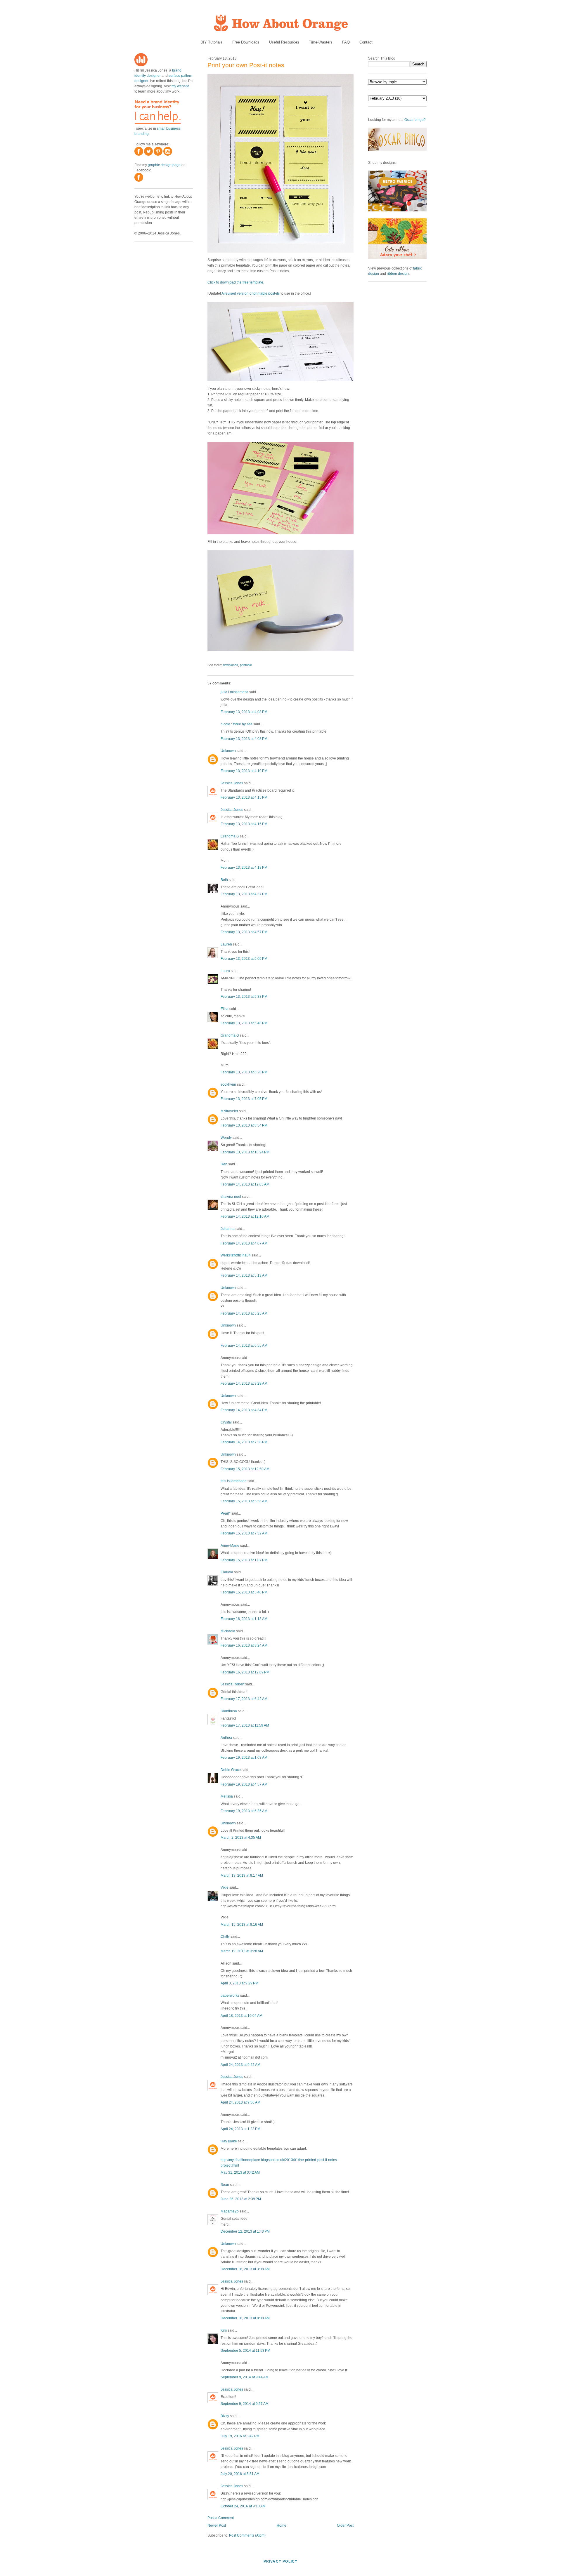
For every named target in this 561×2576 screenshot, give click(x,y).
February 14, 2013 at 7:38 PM (244, 1442)
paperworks (230, 1996)
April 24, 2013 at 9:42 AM (240, 2065)
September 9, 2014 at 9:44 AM (245, 2377)
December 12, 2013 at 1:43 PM (245, 2231)
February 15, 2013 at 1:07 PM (244, 1560)
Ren (224, 1164)
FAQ (346, 42)
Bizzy (225, 2416)
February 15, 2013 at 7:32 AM (244, 1533)
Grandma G (230, 836)
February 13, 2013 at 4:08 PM (244, 712)
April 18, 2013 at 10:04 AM (241, 2016)
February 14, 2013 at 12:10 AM (245, 1216)
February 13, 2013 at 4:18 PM (244, 868)
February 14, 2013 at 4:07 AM (244, 1243)
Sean (225, 2185)
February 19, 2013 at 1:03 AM (244, 1758)
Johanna (228, 1229)
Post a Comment (221, 2518)
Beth (224, 880)
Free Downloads (246, 42)
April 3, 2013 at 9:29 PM (239, 1983)
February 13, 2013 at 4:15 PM (244, 797)
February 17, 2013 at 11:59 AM (245, 1725)
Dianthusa (229, 1711)
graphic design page (164, 165)
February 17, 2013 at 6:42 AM (244, 1699)
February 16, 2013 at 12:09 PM (245, 1672)
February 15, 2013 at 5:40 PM (244, 1592)
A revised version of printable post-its (251, 293)
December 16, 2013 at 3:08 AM (245, 2269)
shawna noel (231, 1197)
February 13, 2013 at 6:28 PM (244, 1072)
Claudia (227, 1572)
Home (282, 2525)
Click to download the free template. (236, 282)
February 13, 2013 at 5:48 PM (244, 1023)
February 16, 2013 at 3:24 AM (244, 1645)
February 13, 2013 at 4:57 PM (244, 932)
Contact (366, 42)
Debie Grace (231, 1770)
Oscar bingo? (415, 120)
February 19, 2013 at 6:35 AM (244, 1811)
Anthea (226, 1738)
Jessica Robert (232, 1684)
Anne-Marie (230, 1546)
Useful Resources (284, 42)
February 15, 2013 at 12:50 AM (245, 1469)
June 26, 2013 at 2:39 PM (241, 2199)
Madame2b (230, 2211)
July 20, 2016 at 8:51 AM (240, 2474)
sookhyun (228, 1084)
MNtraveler (229, 1111)
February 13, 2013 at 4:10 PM (244, 771)
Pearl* (226, 1513)
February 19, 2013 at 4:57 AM (244, 1784)
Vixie (225, 1887)
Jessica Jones (232, 783)
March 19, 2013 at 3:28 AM (242, 1951)
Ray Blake (229, 2141)
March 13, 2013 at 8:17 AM (242, 1875)
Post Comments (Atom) (247, 2535)
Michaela (228, 1631)
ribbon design (398, 274)
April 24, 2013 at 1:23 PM (240, 2129)
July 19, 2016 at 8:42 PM (240, 2436)
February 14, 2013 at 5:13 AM (244, 1275)
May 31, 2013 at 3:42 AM (240, 2172)
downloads (231, 665)
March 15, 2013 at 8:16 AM (242, 1925)
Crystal (226, 1422)
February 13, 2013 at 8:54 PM (244, 1125)
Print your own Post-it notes (246, 65)
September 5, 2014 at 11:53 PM (245, 2351)
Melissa (227, 1796)
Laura (225, 971)
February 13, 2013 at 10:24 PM (245, 1152)
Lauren (226, 944)
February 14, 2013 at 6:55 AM (244, 1346)
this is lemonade (234, 1481)
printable (246, 665)
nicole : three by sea (237, 724)
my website (180, 86)
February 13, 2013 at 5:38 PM (244, 997)
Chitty (225, 1937)
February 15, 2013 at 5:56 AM (244, 1501)
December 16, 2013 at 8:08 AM (245, 2318)
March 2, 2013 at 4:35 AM (241, 1838)
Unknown (228, 751)
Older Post (345, 2525)
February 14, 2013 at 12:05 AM (245, 1184)
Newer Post (217, 2525)
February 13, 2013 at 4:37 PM (244, 894)
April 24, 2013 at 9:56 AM (240, 2102)
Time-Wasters (321, 42)
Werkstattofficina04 (236, 1255)
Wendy (226, 1138)
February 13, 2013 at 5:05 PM (244, 959)
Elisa (225, 1009)
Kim (224, 2330)
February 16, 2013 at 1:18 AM (244, 1619)
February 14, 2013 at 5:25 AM (244, 1313)
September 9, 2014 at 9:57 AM (245, 2404)
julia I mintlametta (234, 692)
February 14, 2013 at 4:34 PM (244, 1410)
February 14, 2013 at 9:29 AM (244, 1383)
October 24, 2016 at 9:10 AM (243, 2506)
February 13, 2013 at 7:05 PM (244, 1099)
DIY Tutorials (212, 42)
